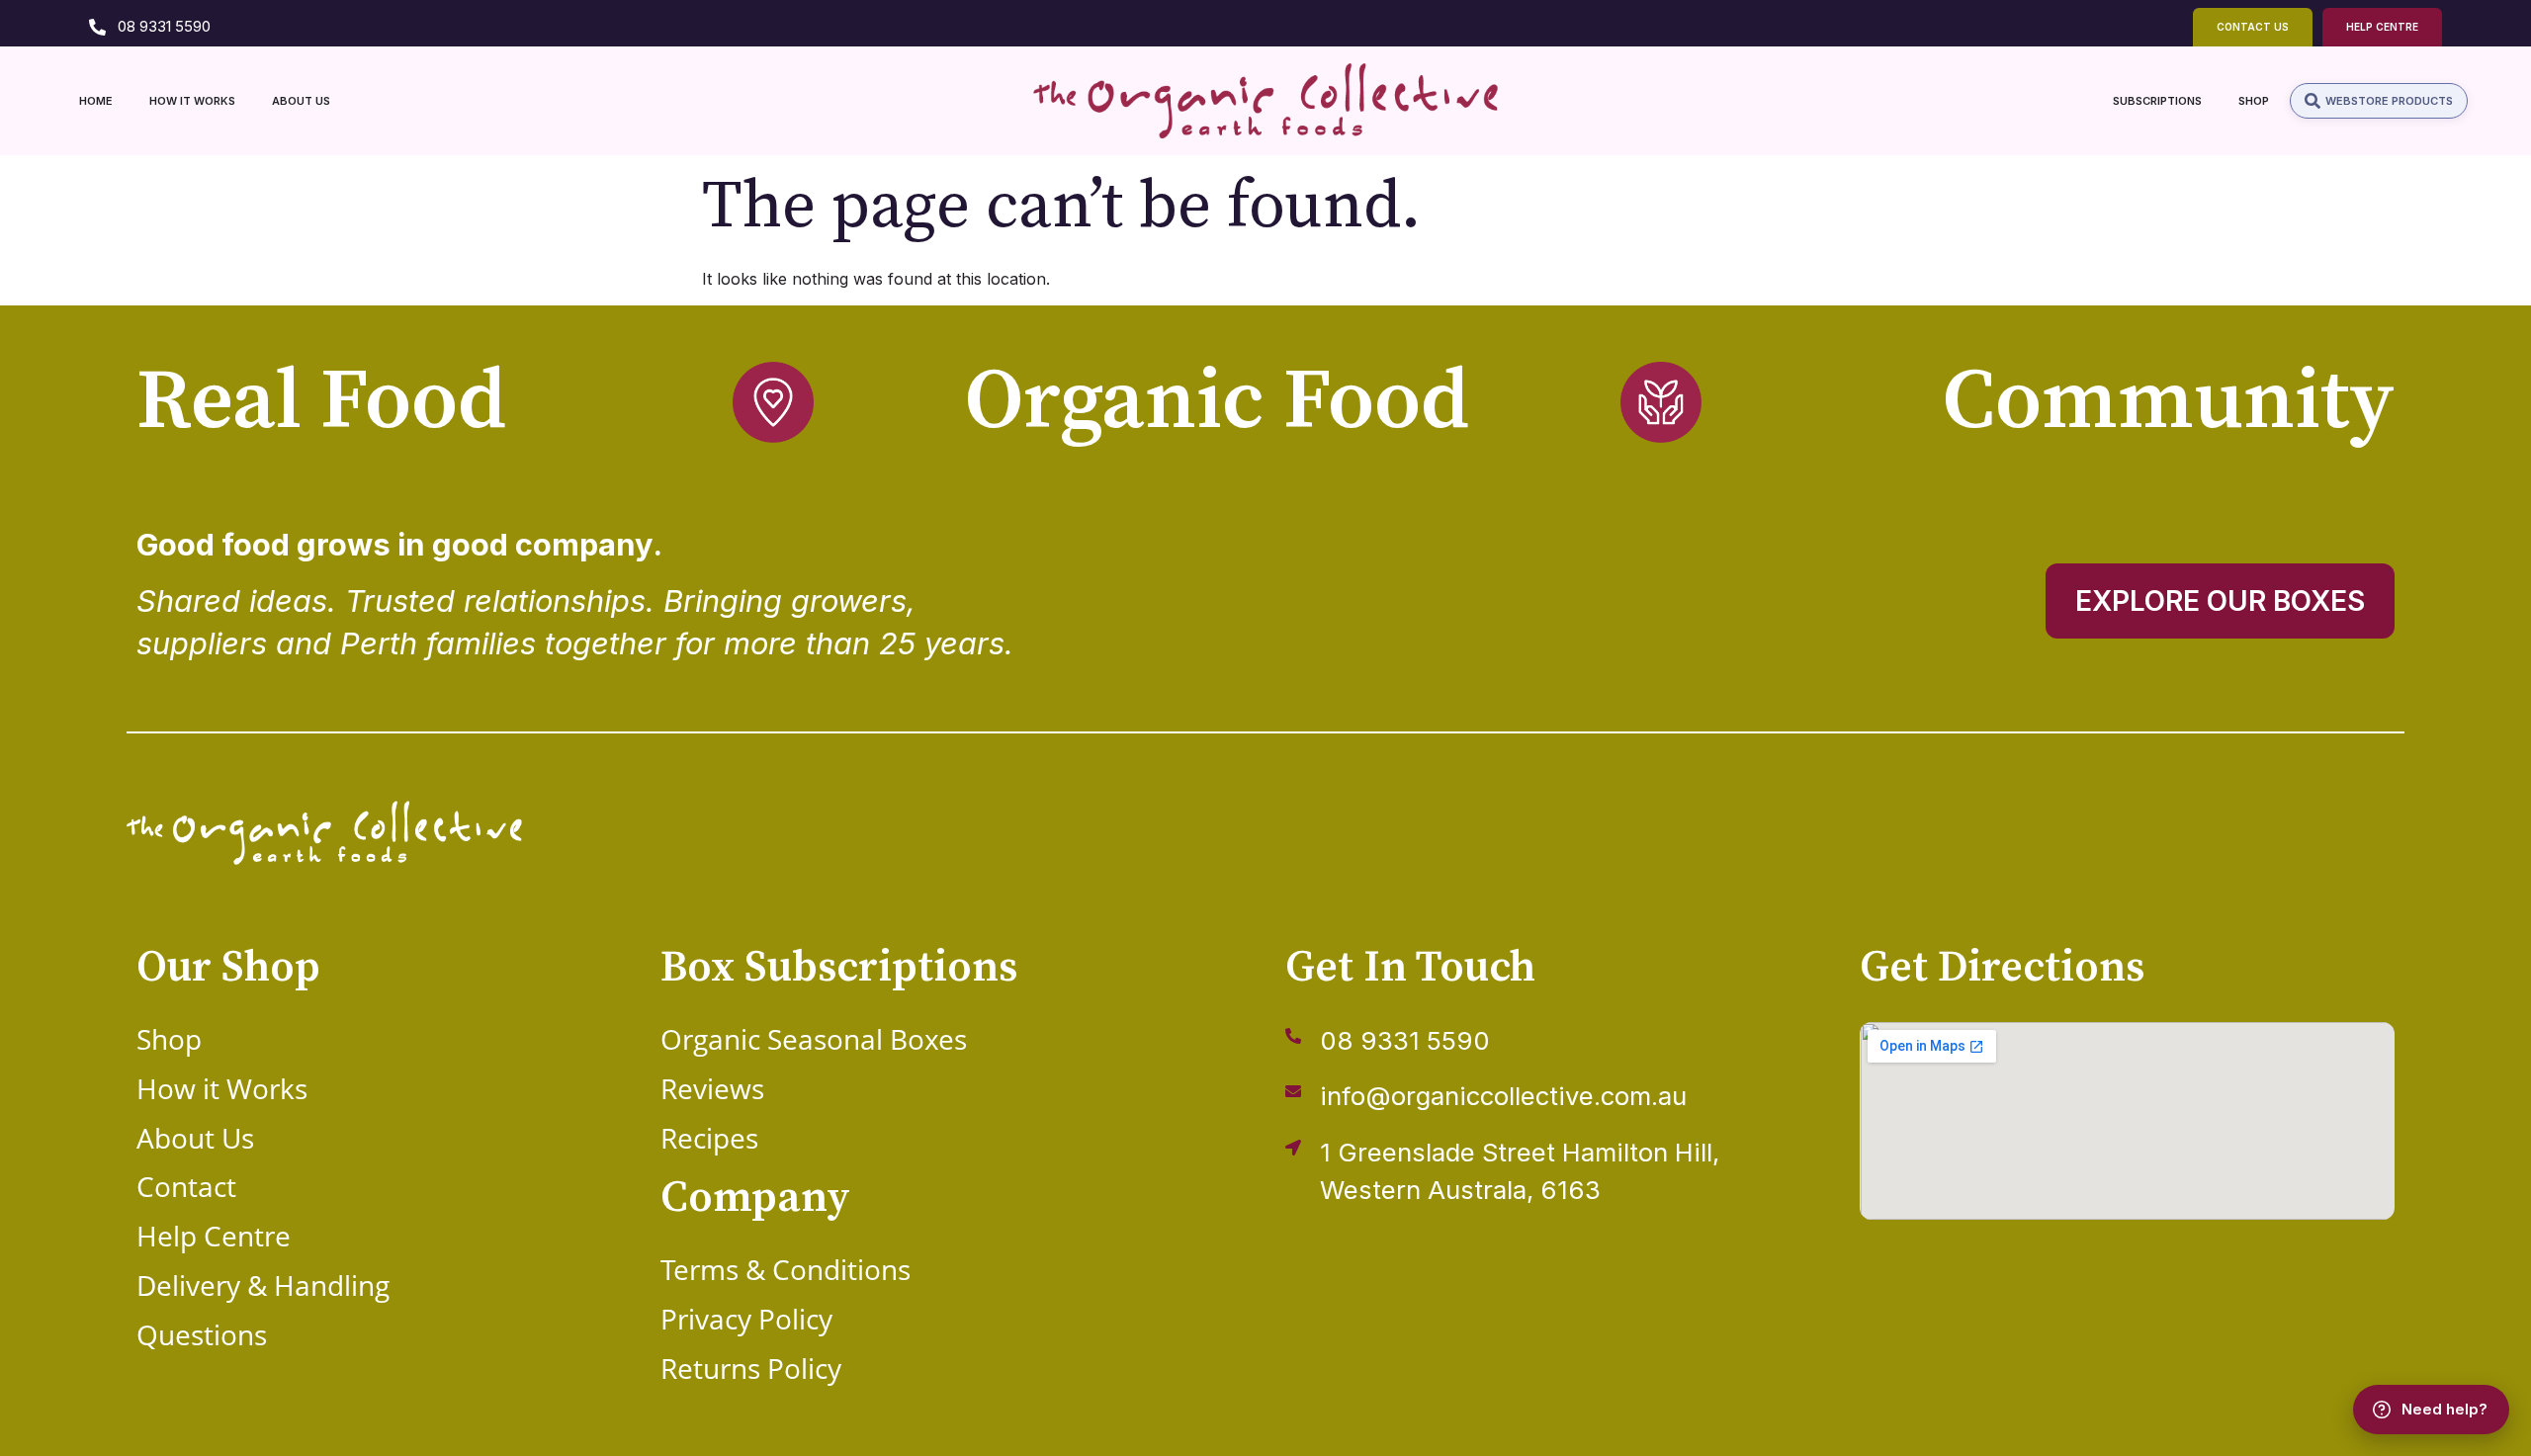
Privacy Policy (746, 1319)
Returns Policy (751, 1368)
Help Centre (214, 1236)
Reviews (712, 1088)
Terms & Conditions (785, 1269)
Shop (169, 1039)
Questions (202, 1334)
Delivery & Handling (263, 1285)
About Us (195, 1138)
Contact (186, 1186)
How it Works (222, 1088)
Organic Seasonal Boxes (814, 1039)
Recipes (709, 1138)
